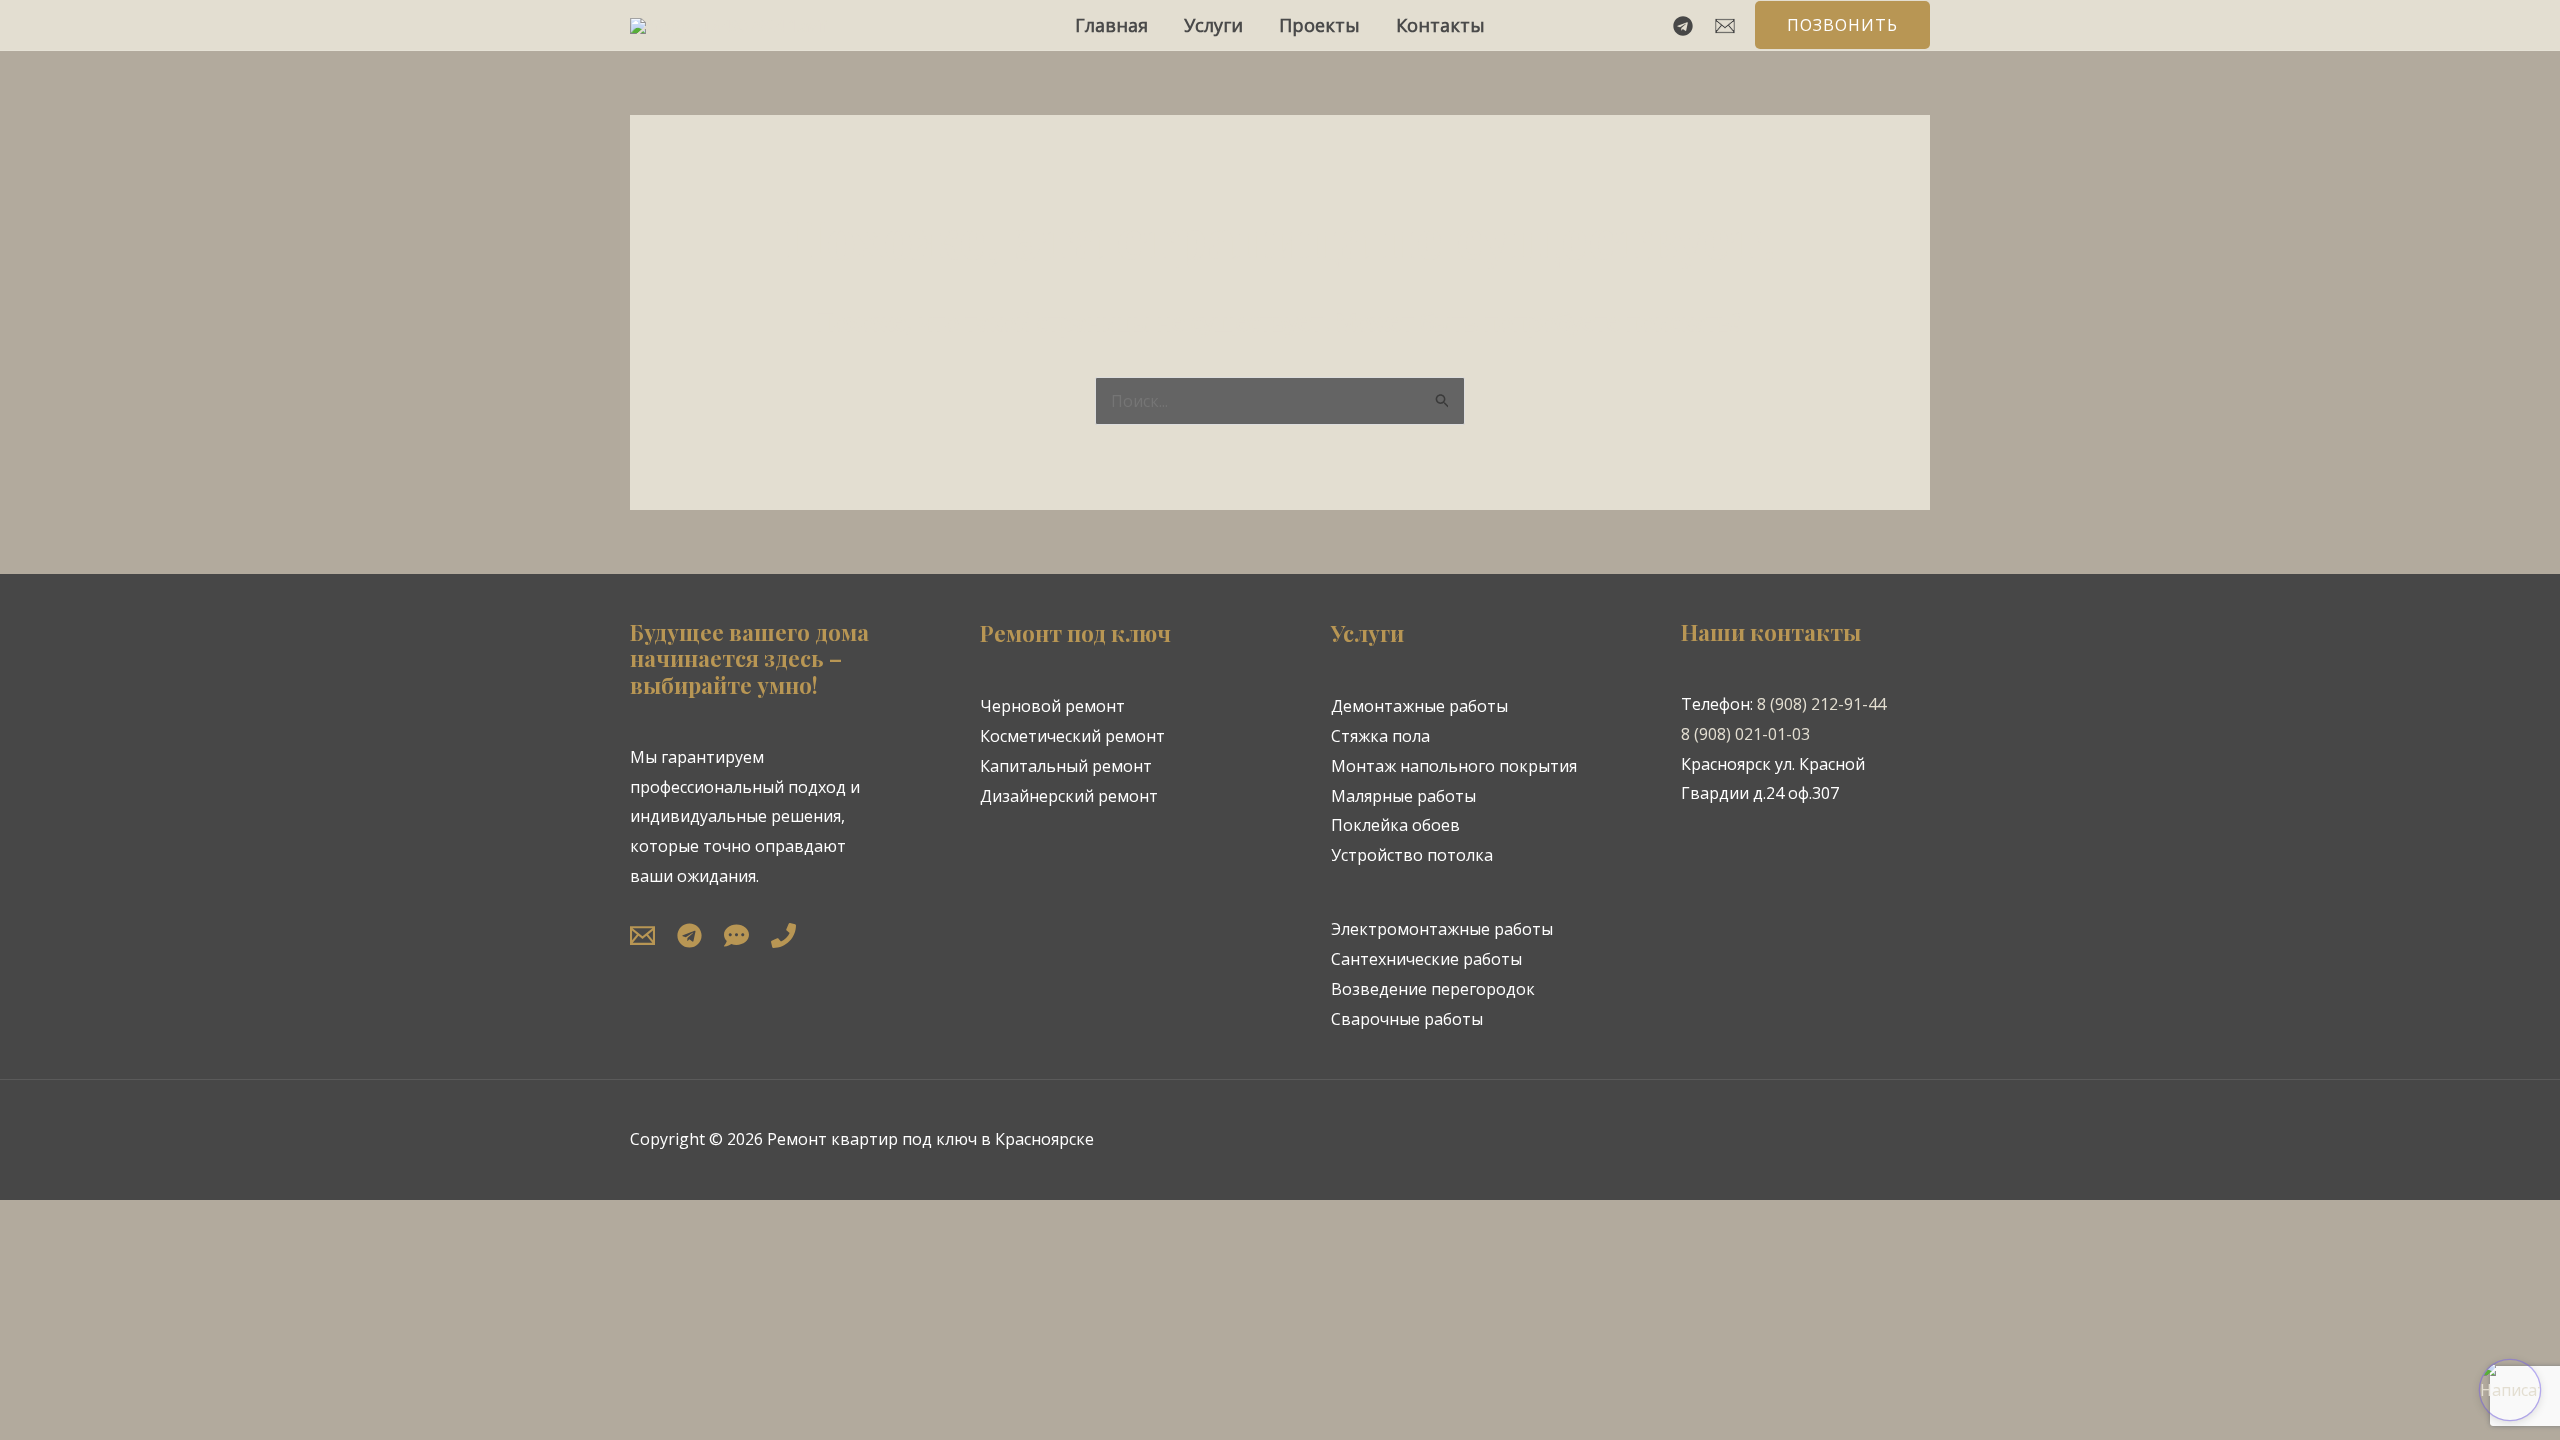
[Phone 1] (783, 935)
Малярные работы (1403, 796)
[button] (1842, 25)
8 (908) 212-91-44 (1821, 704)
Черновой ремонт (1052, 706)
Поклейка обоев (1395, 825)
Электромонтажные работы (1442, 929)
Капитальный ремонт (1066, 766)
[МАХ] (736, 935)
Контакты (1440, 25)
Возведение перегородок (1433, 989)
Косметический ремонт (1072, 736)
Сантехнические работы (1426, 959)
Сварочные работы (1407, 1019)
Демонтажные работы (1419, 706)
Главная (1111, 25)
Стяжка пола (1380, 736)
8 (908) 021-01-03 (1745, 734)
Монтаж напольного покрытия (1454, 766)
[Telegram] (1683, 26)
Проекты (1319, 25)
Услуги (1213, 25)
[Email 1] (1725, 26)
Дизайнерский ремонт (1069, 796)
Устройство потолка (1412, 855)
